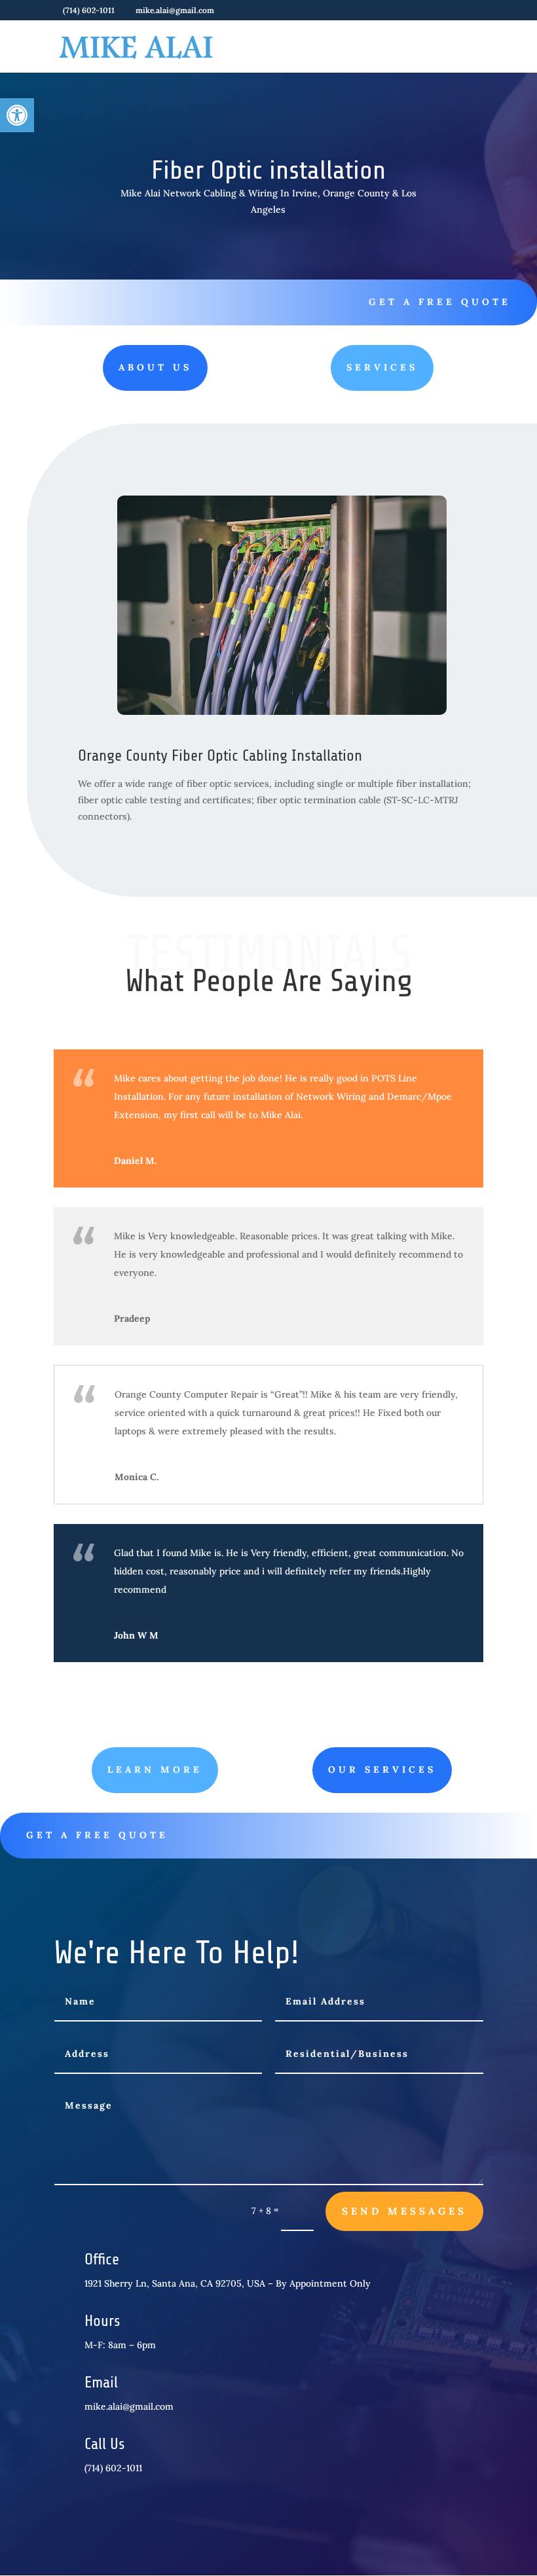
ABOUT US (155, 367)
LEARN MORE (155, 1769)
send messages (404, 2211)
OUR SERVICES (382, 1769)
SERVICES (382, 367)
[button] (17, 115)
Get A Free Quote (440, 302)
